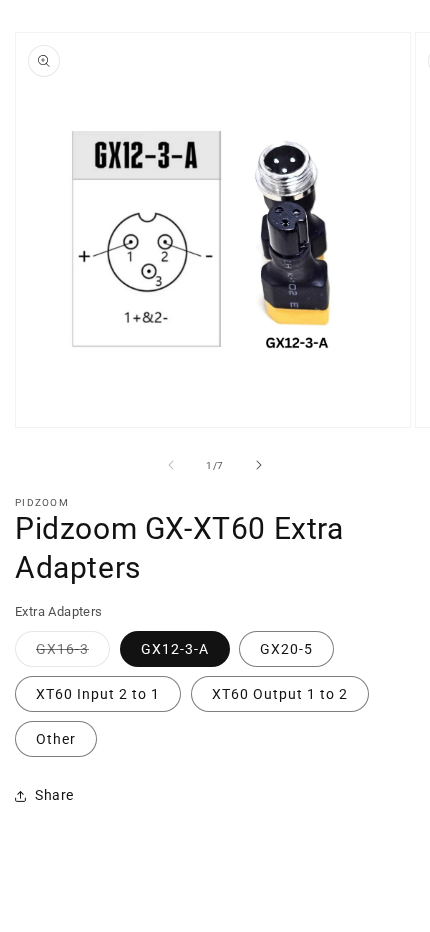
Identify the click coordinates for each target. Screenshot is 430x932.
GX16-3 (73, 653)
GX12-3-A (175, 649)
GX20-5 (286, 649)
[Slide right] (259, 465)
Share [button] (54, 795)
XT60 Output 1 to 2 (280, 694)
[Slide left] (171, 465)
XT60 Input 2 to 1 (98, 694)
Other (56, 739)
